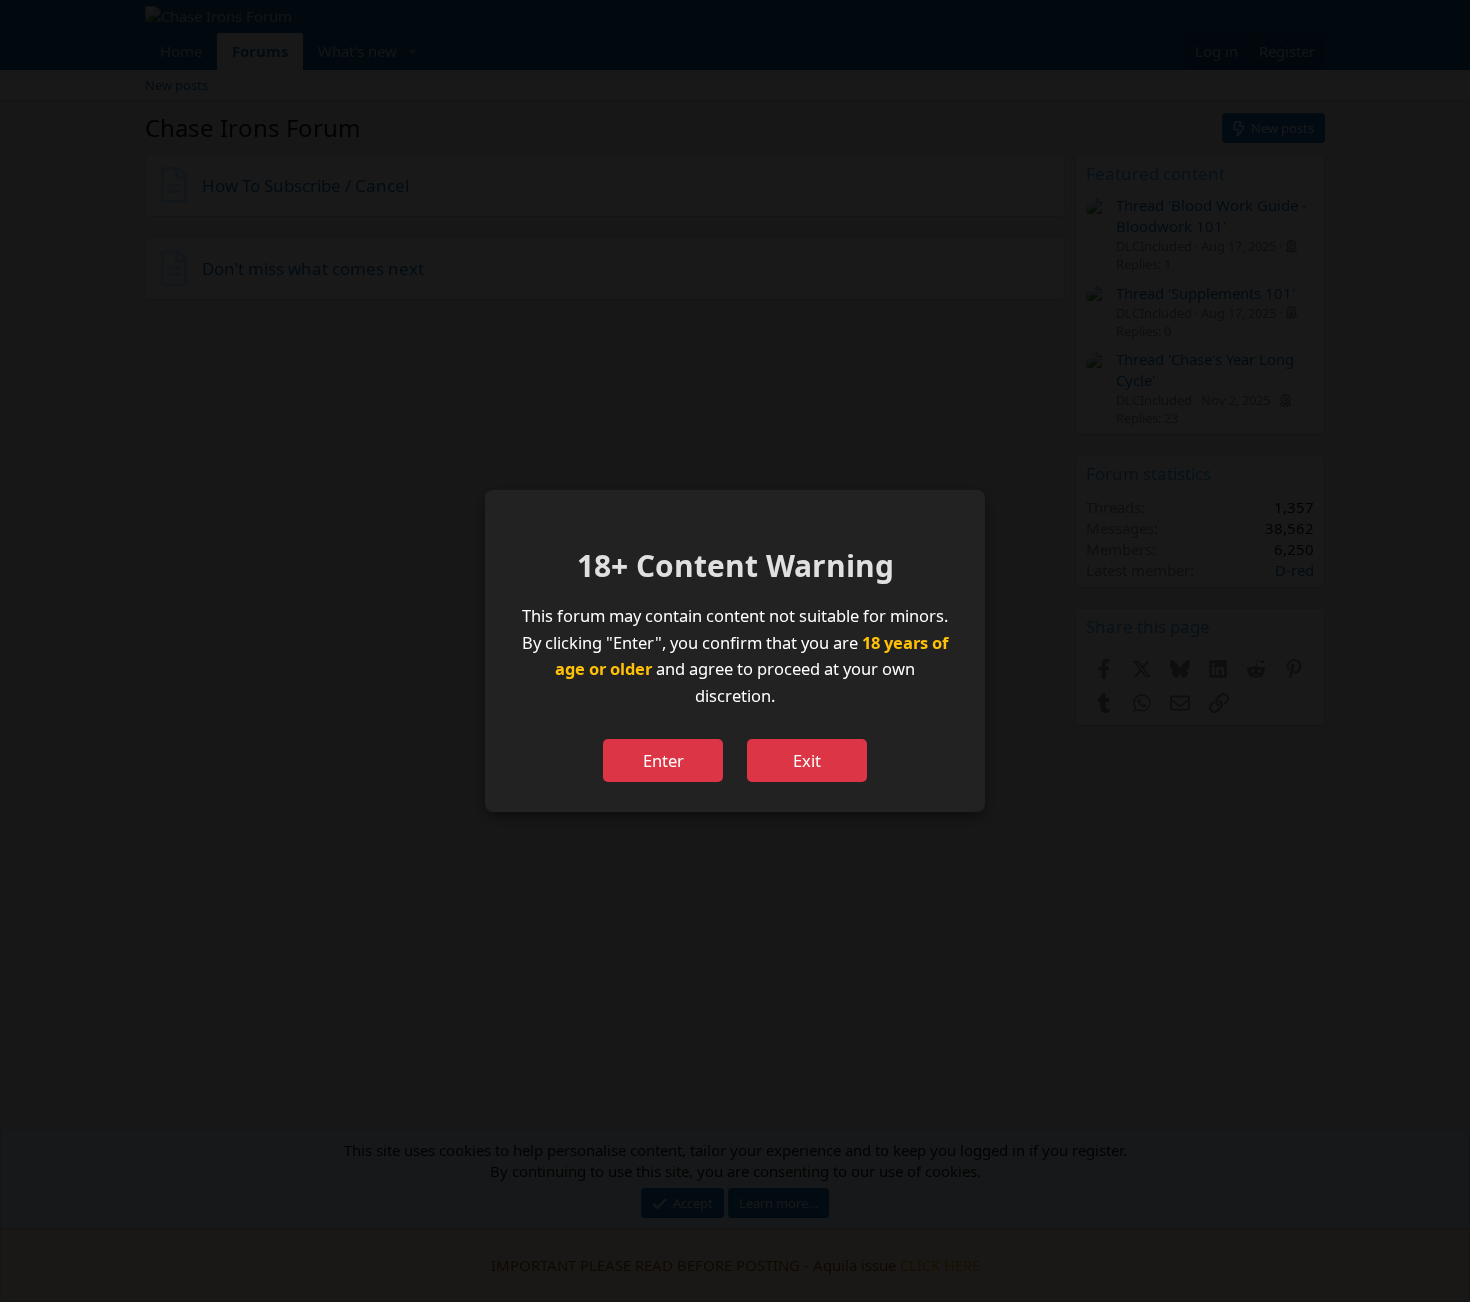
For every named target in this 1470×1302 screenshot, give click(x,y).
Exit (807, 760)
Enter (663, 760)
